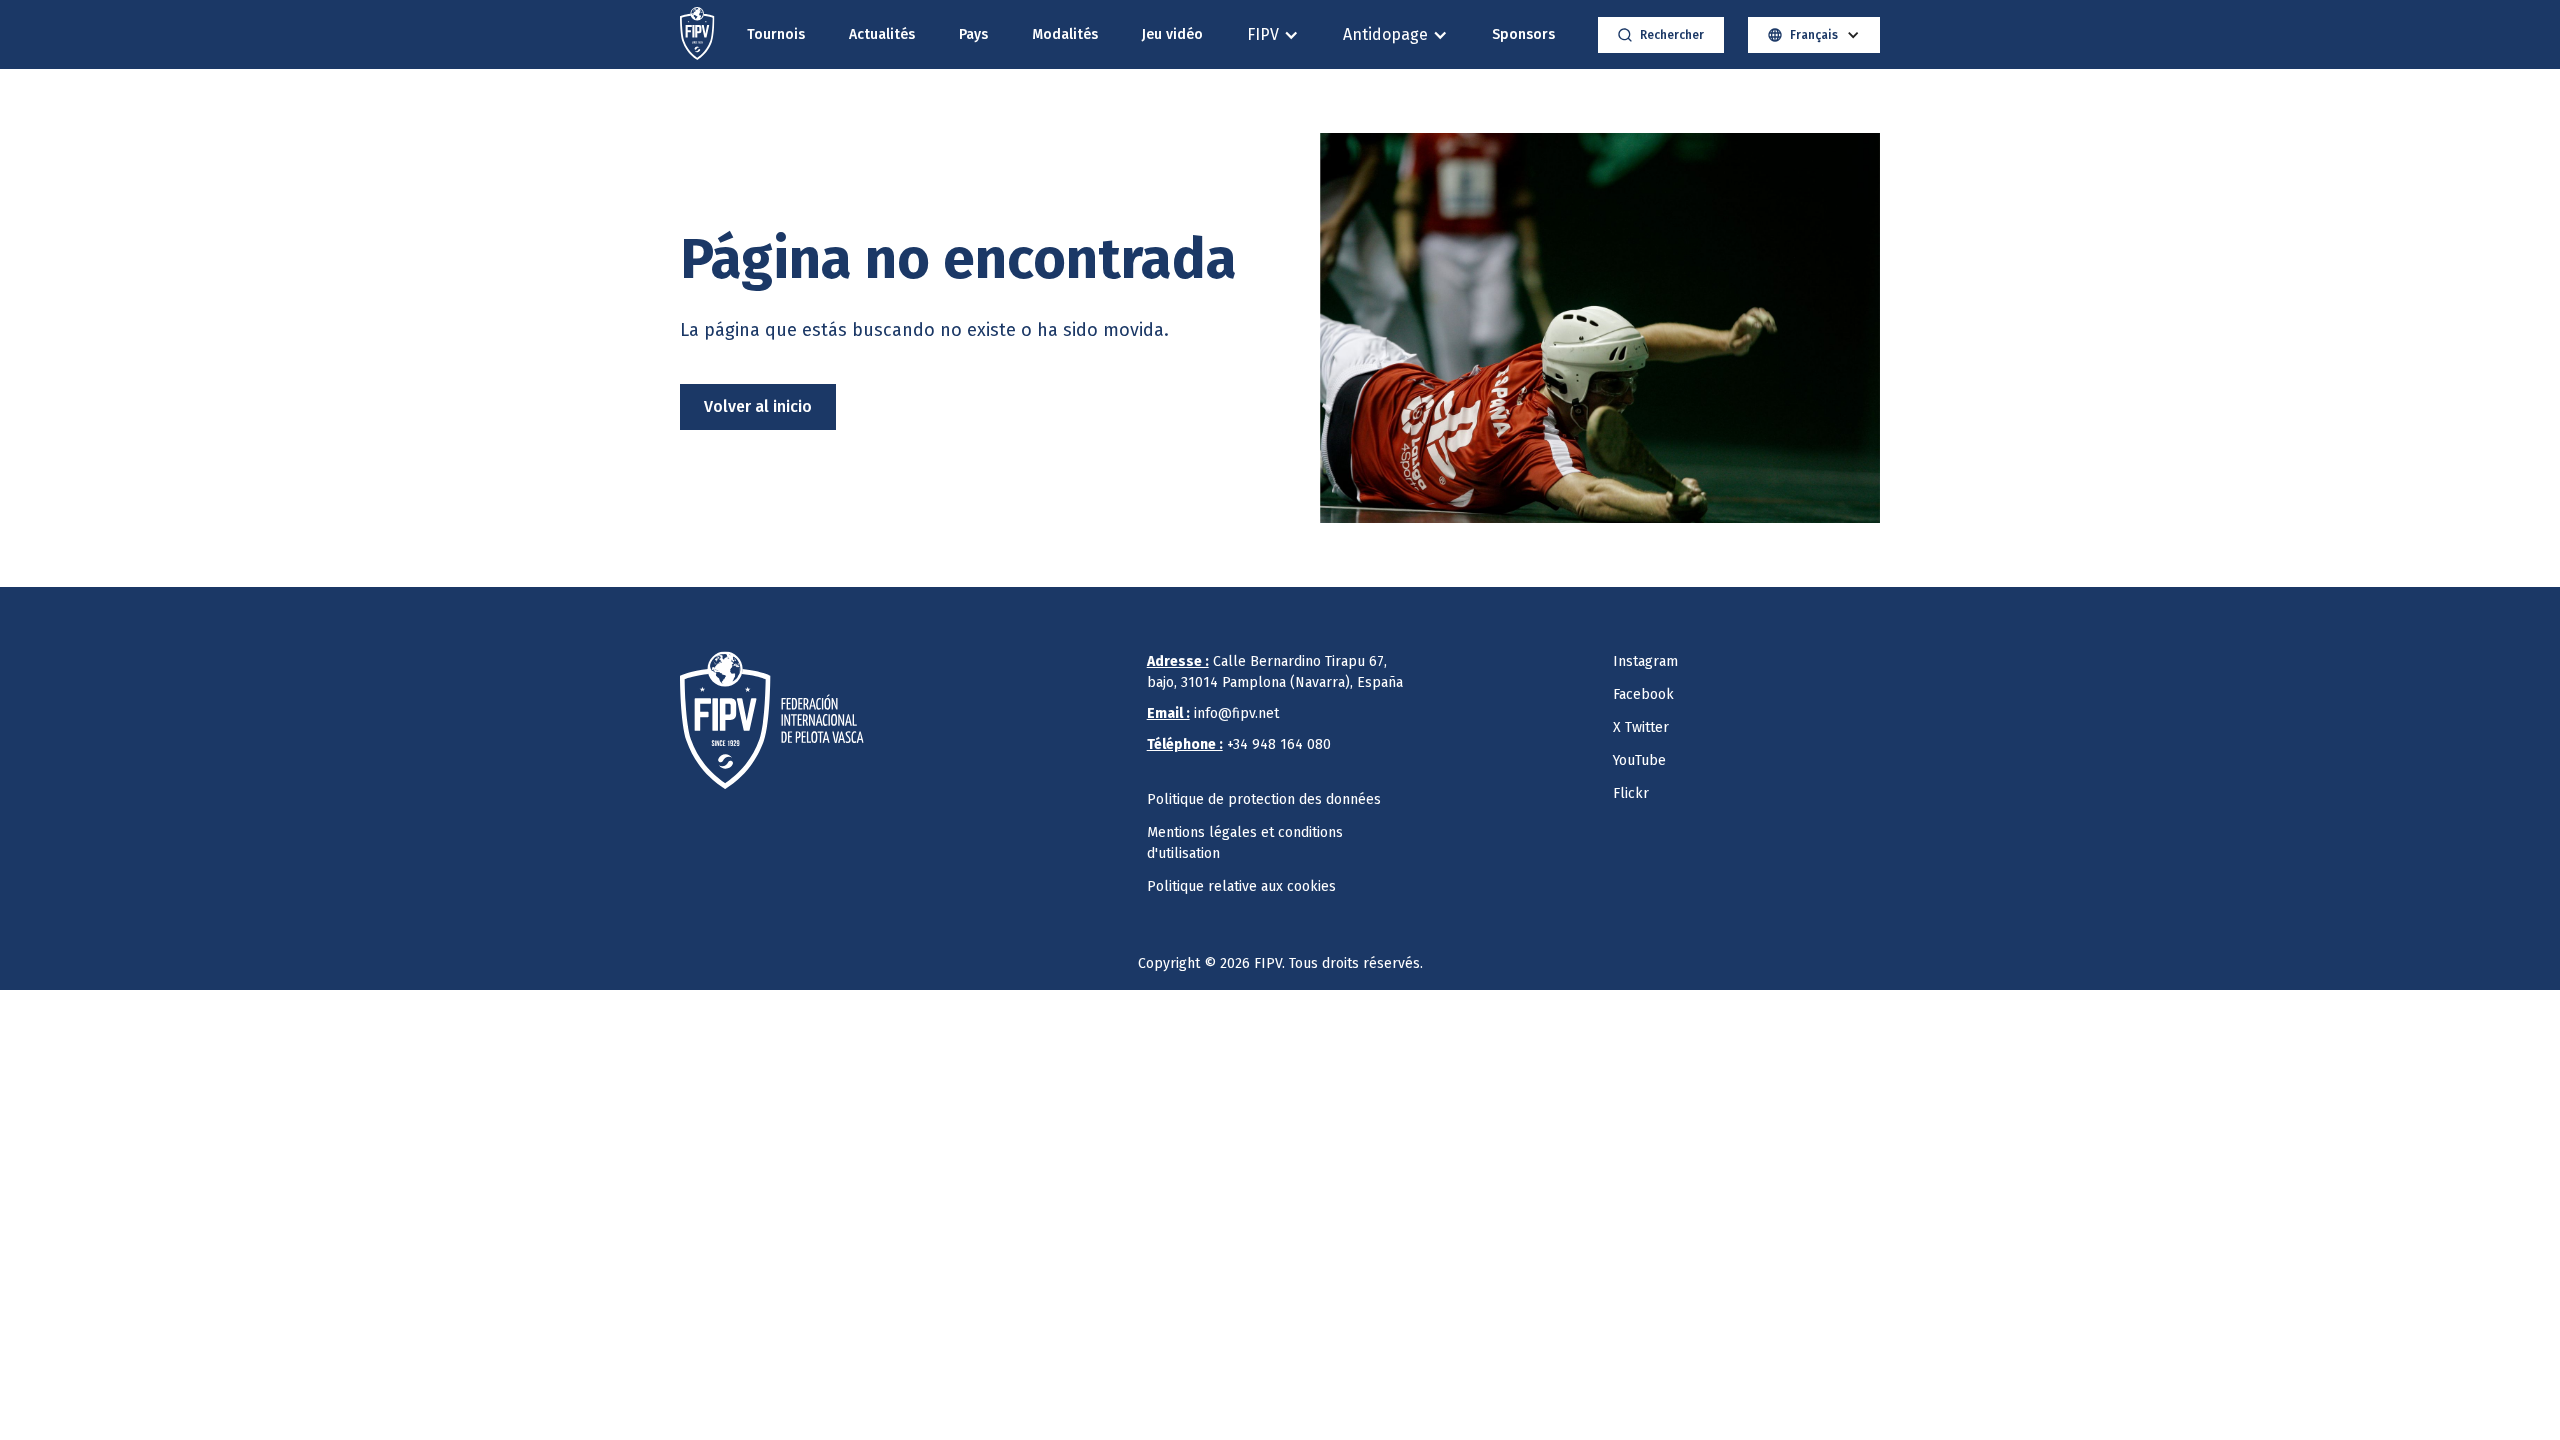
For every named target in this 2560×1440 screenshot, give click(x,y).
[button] (1273, 34)
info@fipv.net (1213, 713)
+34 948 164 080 (1239, 744)
